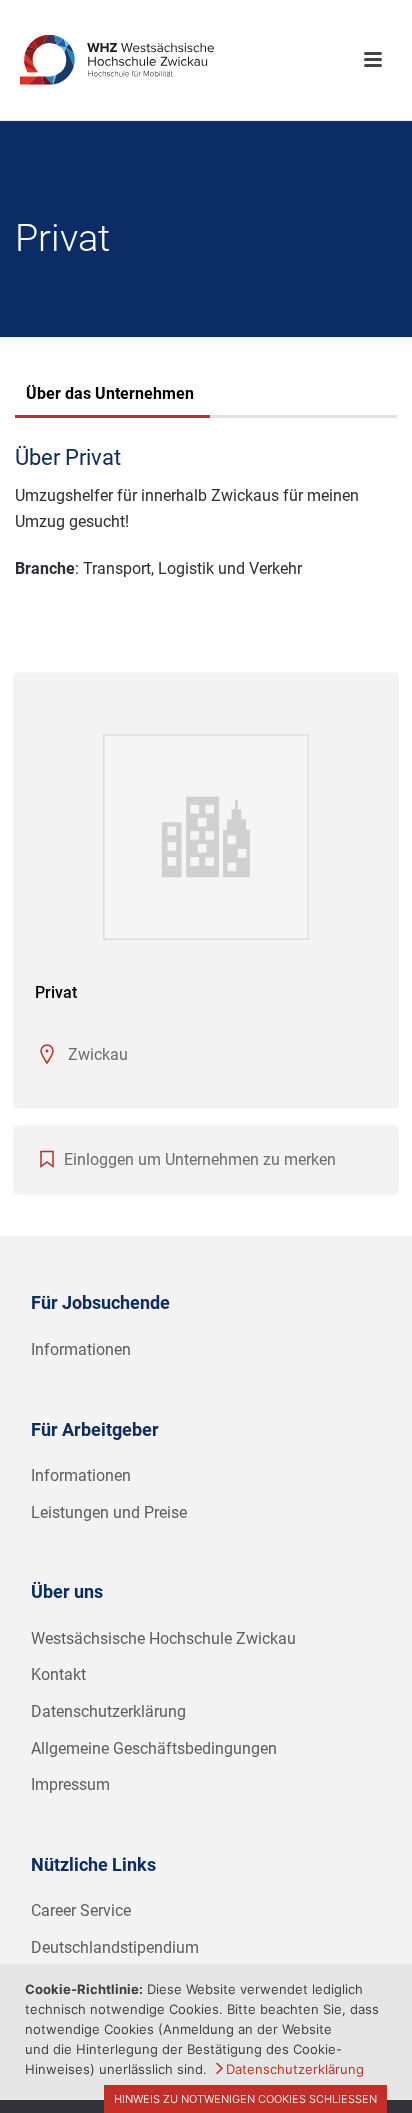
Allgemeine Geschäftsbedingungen (154, 1748)
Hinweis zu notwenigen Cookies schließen (245, 2099)
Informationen (81, 1349)
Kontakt (58, 1674)
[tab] (110, 396)
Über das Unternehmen (110, 393)
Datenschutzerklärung (108, 1711)
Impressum (70, 1784)
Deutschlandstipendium (115, 1947)
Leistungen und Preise (109, 1512)
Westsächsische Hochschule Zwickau (163, 1638)
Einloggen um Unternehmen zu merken (200, 1159)
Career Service (81, 1910)
